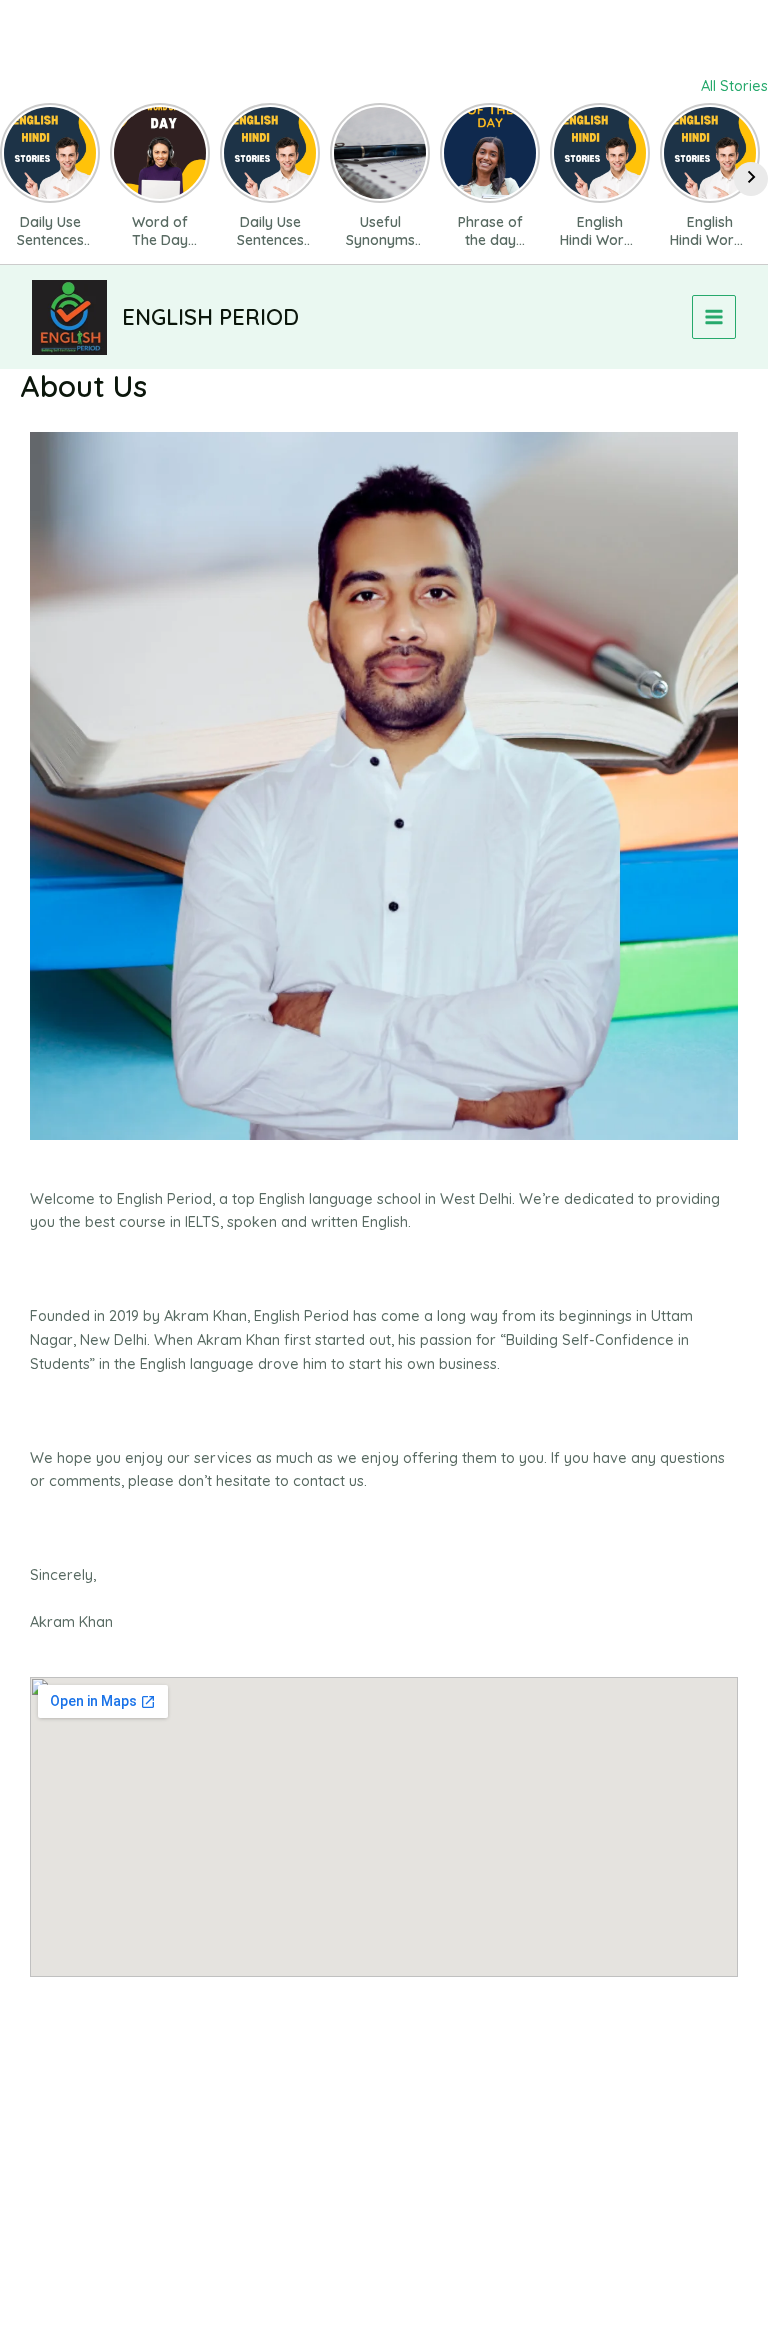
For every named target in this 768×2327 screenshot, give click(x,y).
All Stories (734, 85)
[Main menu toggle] (714, 317)
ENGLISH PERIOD (210, 316)
